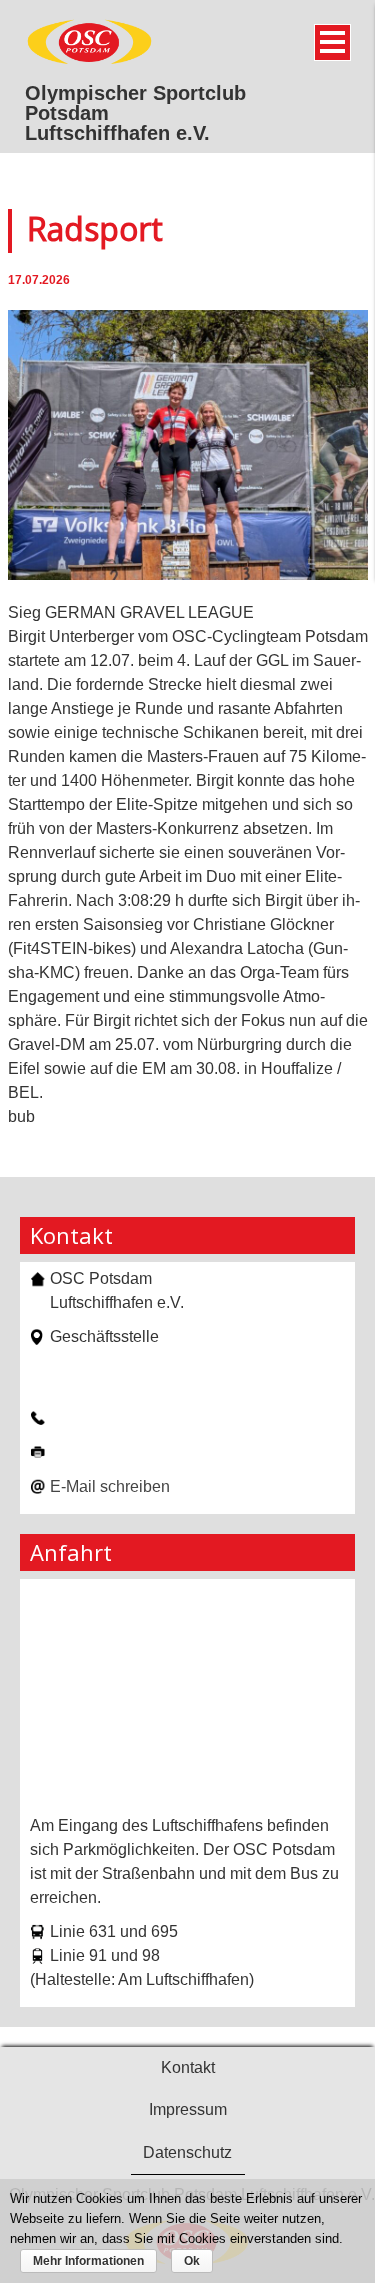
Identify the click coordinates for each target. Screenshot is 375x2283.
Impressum (188, 2109)
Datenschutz (187, 2152)
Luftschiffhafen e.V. (117, 133)
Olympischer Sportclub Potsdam (135, 103)
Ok (192, 2261)
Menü (332, 42)
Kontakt (188, 2067)
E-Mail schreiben (110, 1486)
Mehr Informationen (88, 2261)
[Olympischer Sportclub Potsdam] (90, 61)
